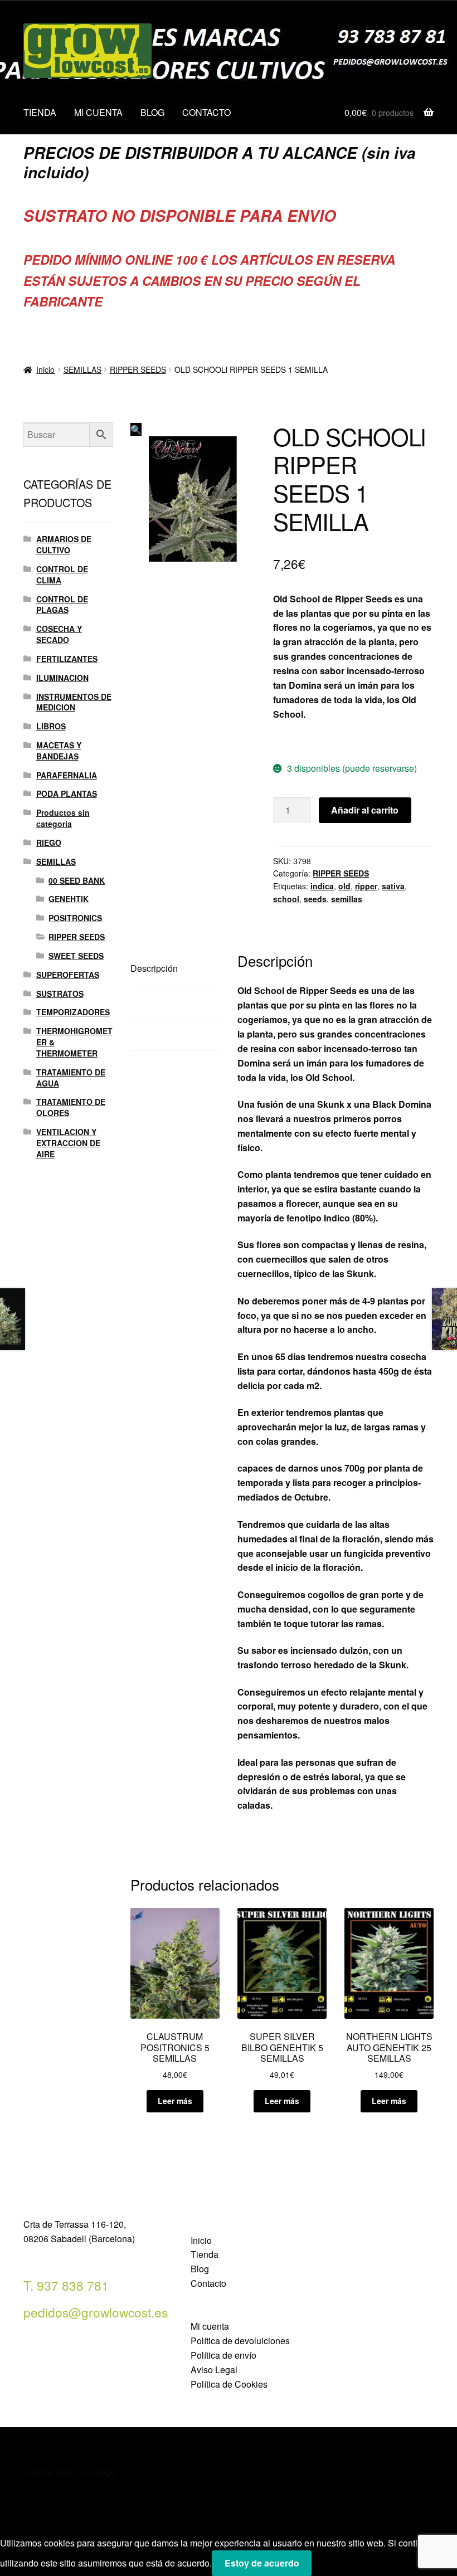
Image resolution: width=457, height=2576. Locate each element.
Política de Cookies (229, 2384)
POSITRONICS (75, 918)
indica (322, 886)
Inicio (45, 369)
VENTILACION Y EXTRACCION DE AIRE (68, 1143)
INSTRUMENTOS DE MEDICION (74, 702)
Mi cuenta (210, 2326)
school (286, 899)
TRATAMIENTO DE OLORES (71, 1107)
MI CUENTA (98, 112)
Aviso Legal (214, 2370)
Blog (200, 2269)
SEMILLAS (82, 369)
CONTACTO (206, 112)
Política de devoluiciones (240, 2341)
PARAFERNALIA (67, 775)
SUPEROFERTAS (68, 975)
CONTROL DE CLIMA (62, 574)
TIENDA (40, 112)
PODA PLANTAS (67, 793)
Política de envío (223, 2355)
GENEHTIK (69, 899)
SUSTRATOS (60, 994)
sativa (393, 886)
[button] (136, 429)
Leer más (175, 2101)
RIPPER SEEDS (138, 369)
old (344, 886)
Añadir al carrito (365, 810)
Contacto (208, 2283)
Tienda (205, 2254)
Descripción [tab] (154, 968)
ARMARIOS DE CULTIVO (64, 544)
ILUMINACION (62, 678)
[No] (324, 2567)
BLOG (152, 112)
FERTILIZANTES (67, 659)
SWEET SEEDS (76, 956)
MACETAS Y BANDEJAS (59, 751)
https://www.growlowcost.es (332, 741)
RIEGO (49, 843)
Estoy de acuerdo (262, 2563)
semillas (347, 899)
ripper (366, 886)
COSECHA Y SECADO (59, 634)
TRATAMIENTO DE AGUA (71, 1078)
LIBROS (51, 726)
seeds (315, 899)
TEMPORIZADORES (73, 1012)
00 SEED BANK (77, 880)
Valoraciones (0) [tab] (163, 1034)
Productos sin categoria (63, 818)
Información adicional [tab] (173, 1001)
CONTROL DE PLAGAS (62, 605)
